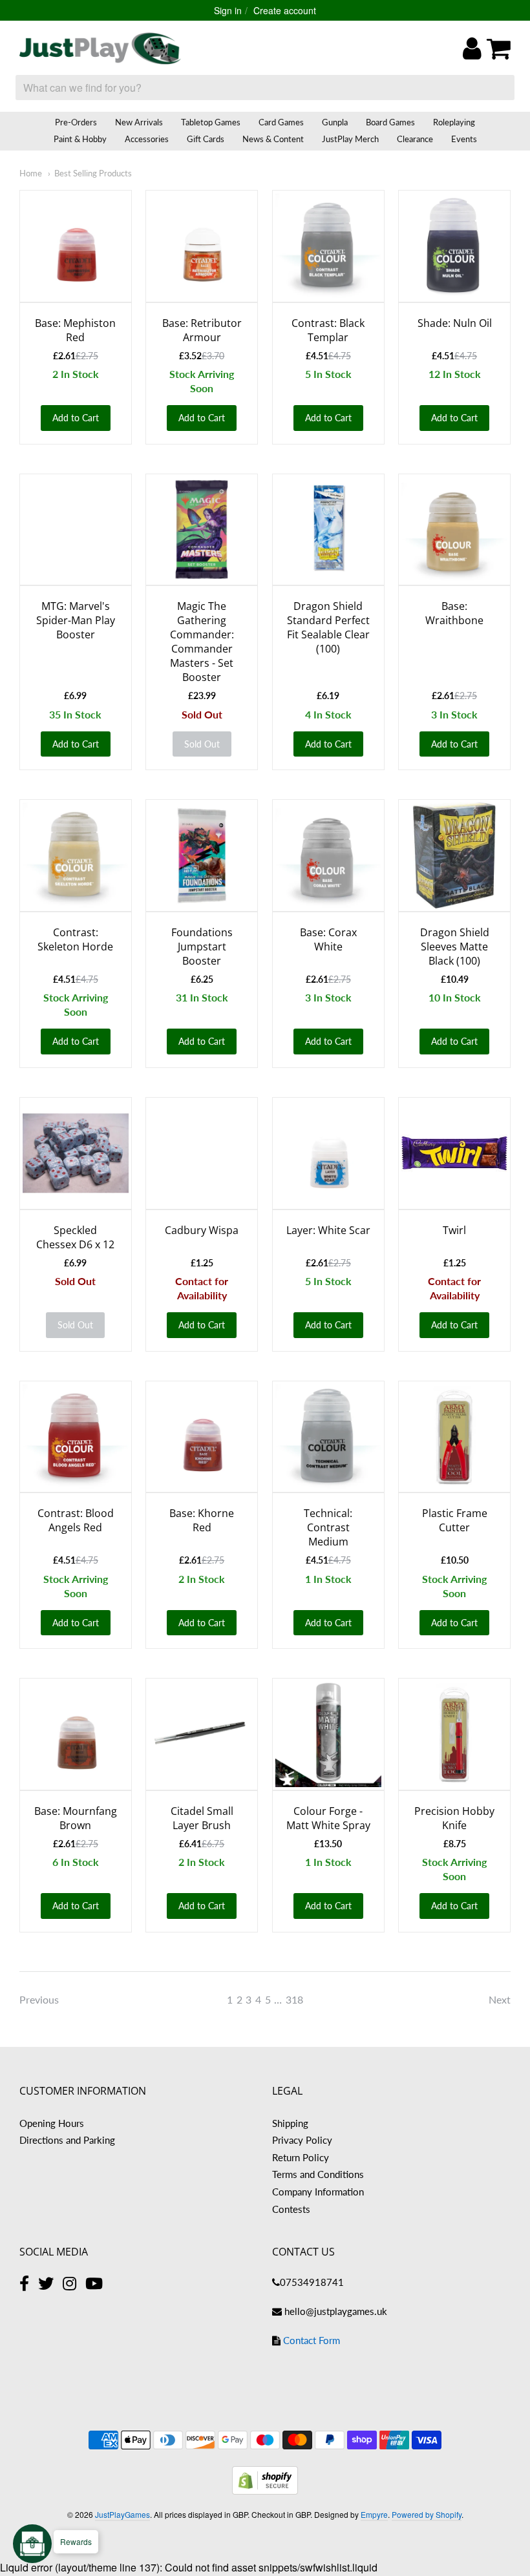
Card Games (281, 122)
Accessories (147, 139)
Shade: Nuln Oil (455, 323)
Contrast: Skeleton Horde (75, 939)
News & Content (273, 139)
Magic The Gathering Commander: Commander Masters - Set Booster (202, 642)
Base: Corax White (328, 939)
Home (31, 173)
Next (500, 1999)
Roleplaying (454, 122)
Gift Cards (206, 139)
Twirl (454, 1230)
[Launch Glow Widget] (32, 2544)
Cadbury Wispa (202, 1230)
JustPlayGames (122, 2514)
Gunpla (335, 122)
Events (464, 139)
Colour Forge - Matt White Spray (328, 1818)
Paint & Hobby (80, 139)
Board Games (390, 122)
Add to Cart (76, 418)
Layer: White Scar (328, 1230)
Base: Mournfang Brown (76, 1818)
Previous (39, 1999)
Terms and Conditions (318, 2174)
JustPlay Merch (350, 139)
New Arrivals (139, 122)
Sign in (228, 10)
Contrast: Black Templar (328, 330)
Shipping (290, 2123)
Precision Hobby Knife (454, 1818)
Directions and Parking (67, 2140)
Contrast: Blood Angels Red (76, 1520)
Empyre (374, 2514)
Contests (291, 2209)
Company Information (318, 2192)
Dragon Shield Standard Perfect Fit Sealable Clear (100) (328, 627)
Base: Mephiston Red (75, 330)
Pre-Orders (76, 122)
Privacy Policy (302, 2140)
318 (294, 1999)
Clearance (415, 139)
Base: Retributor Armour (202, 330)
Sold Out (202, 744)
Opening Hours (52, 2123)
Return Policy (301, 2157)
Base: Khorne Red (202, 1520)
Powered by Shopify (427, 2514)
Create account (285, 10)
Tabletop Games (211, 122)
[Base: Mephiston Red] (76, 246)
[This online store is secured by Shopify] (265, 2490)
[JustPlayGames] (100, 48)
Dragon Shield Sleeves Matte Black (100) (455, 947)
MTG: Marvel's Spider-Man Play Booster (76, 620)
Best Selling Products (93, 173)
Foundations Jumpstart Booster (202, 947)
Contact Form (312, 2340)
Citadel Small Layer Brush (202, 1818)
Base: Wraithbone (454, 613)
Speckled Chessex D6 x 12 (75, 1237)
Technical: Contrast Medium (328, 1527)
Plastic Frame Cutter (455, 1520)
